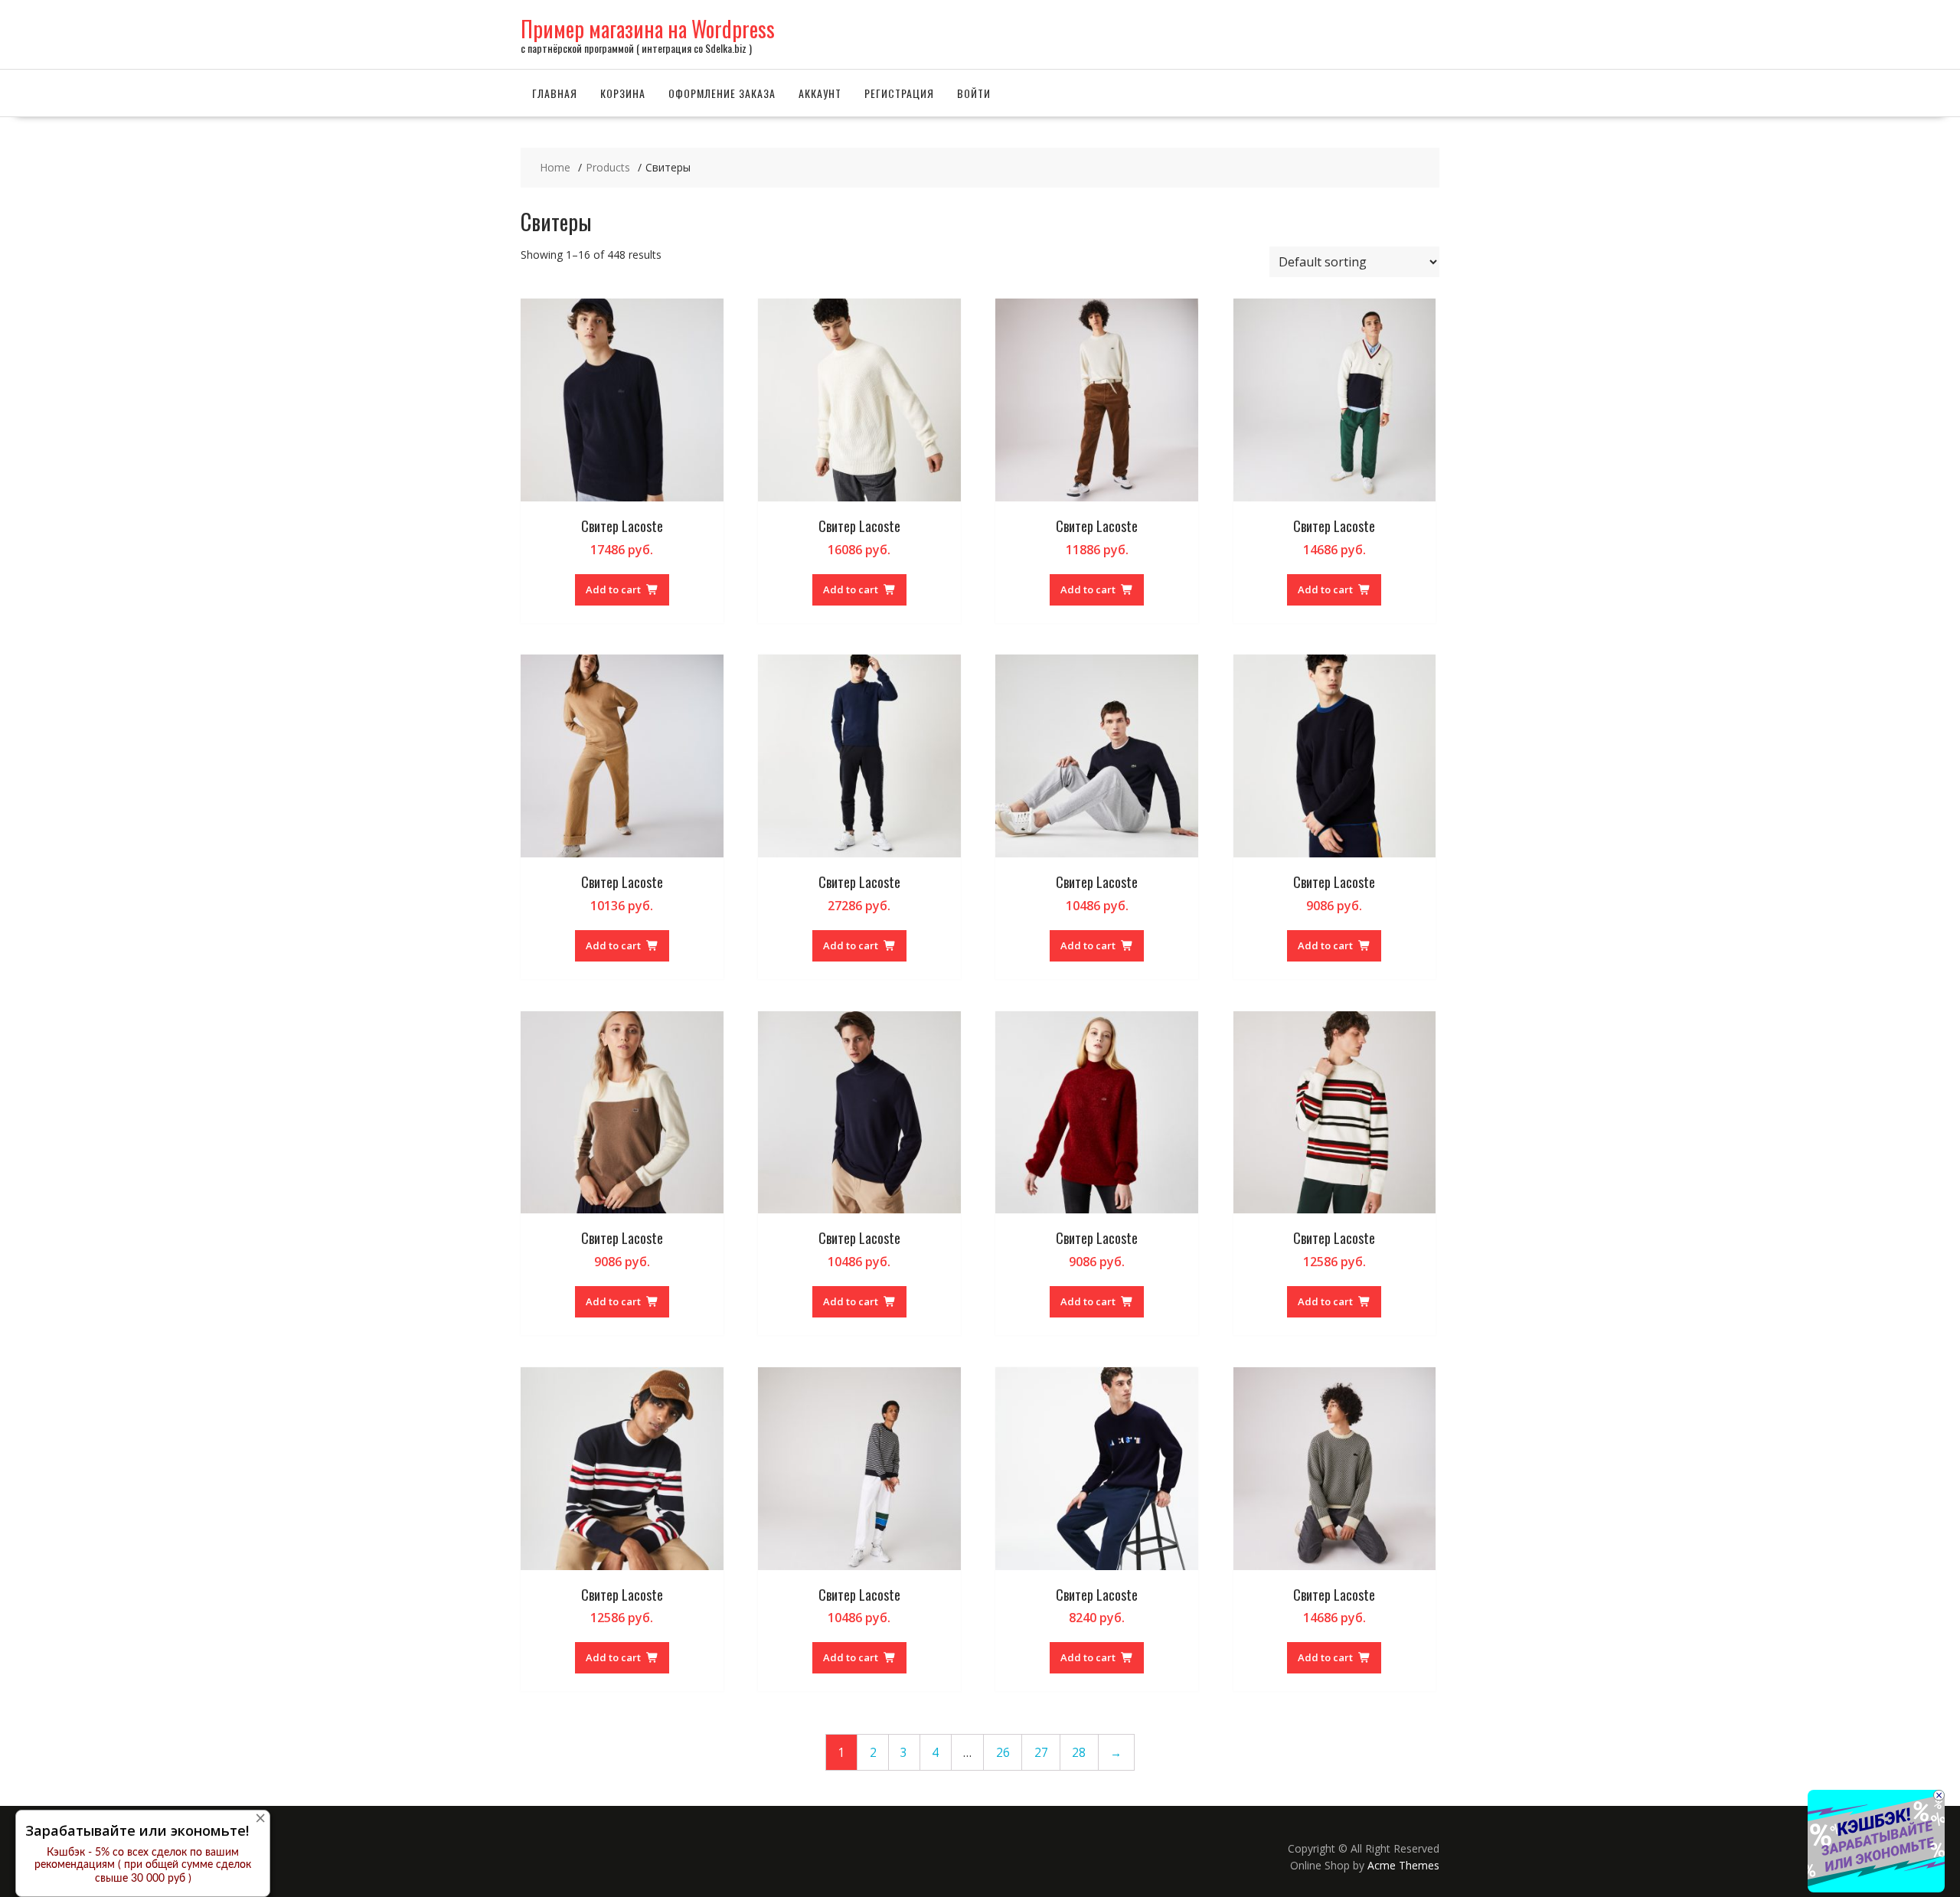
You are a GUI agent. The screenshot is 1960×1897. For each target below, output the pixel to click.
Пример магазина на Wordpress (648, 29)
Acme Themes (1403, 1865)
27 (1041, 1753)
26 (1003, 1753)
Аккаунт (820, 93)
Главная (555, 93)
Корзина (623, 93)
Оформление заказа (722, 93)
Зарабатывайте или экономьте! (137, 1830)
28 (1079, 1753)
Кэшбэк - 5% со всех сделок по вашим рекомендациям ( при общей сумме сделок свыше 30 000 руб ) (143, 1866)
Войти (974, 93)
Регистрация (899, 93)
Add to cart (613, 589)
